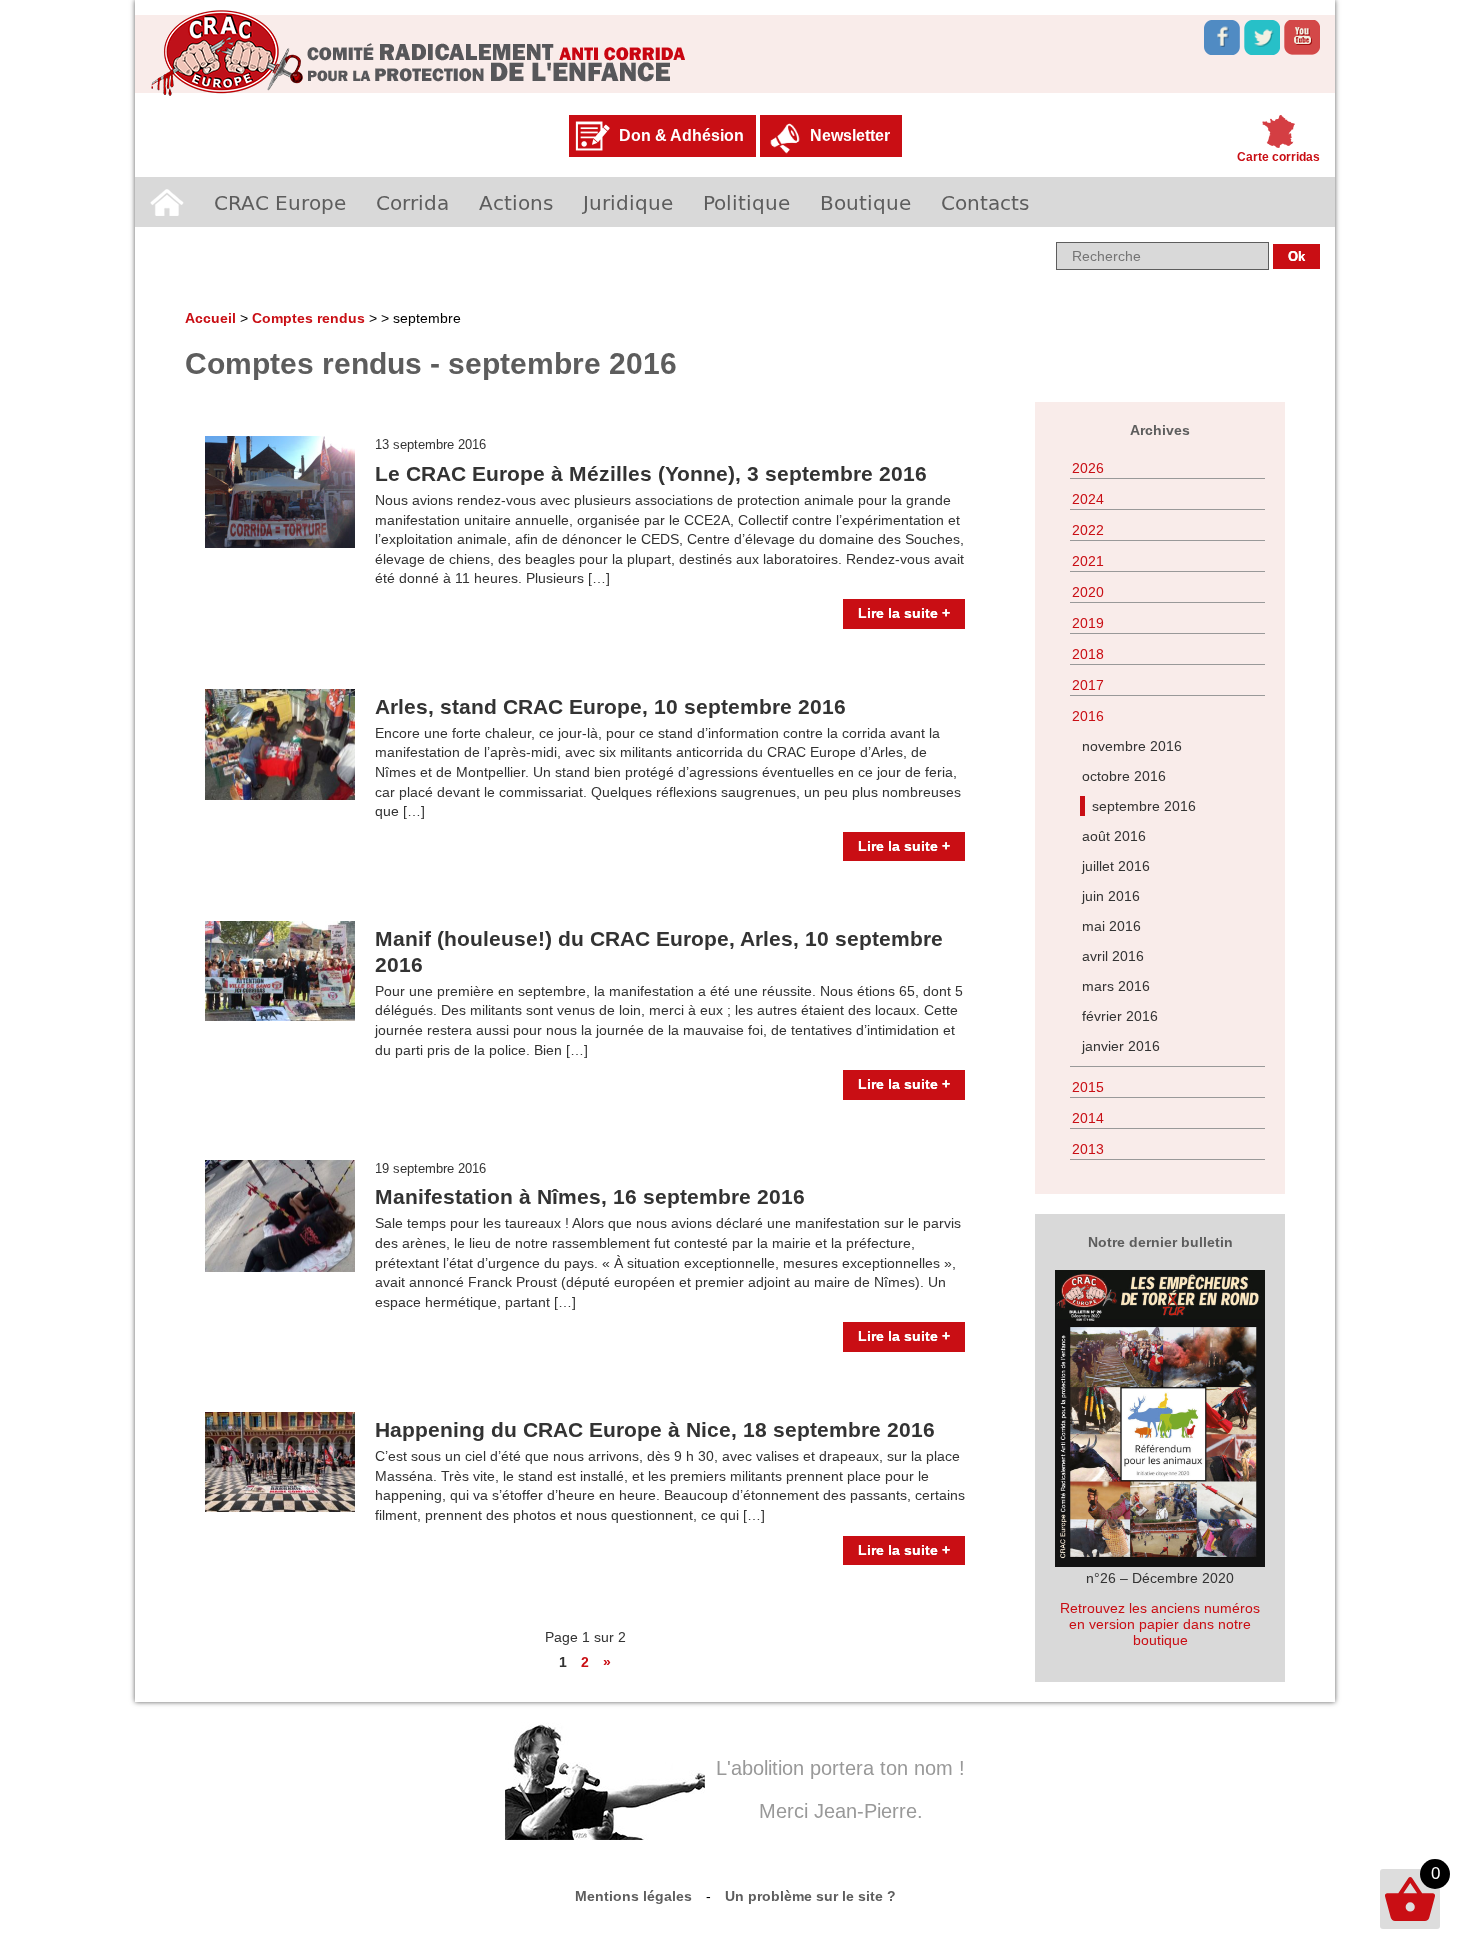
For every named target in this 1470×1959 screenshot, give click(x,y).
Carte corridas (1278, 157)
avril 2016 (1113, 956)
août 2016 (1114, 836)
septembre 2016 (1144, 806)
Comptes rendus (308, 318)
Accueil (167, 202)
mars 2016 (1116, 986)
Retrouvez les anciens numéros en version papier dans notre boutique (1160, 1624)
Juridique (628, 202)
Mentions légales (633, 1896)
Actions (516, 202)
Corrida (412, 202)
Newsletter (850, 135)
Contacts (985, 202)
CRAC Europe (280, 202)
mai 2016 (1111, 926)
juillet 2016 (1116, 866)
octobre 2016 (1124, 776)
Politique (746, 202)
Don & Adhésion (681, 135)
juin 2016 (1111, 896)
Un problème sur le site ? (810, 1896)
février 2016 (1120, 1016)
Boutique (865, 202)
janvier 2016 (1121, 1046)
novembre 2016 (1132, 746)
